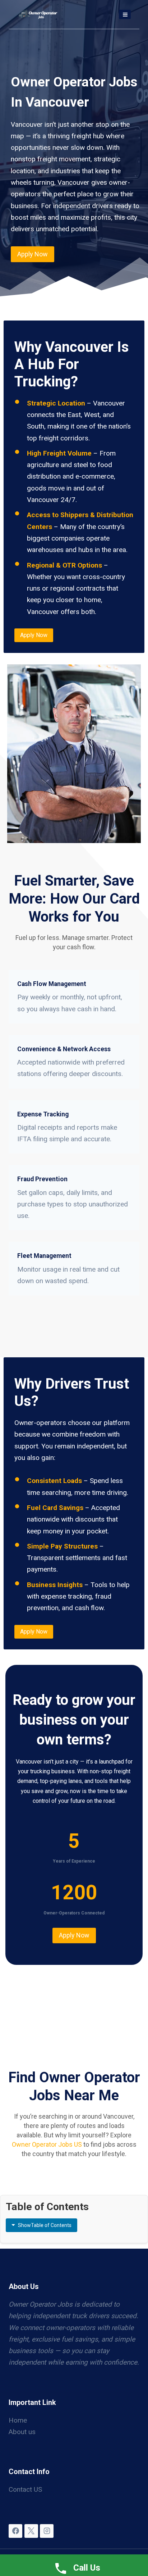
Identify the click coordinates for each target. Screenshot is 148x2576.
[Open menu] (125, 14)
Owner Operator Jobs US (47, 2144)
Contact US (25, 2489)
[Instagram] (47, 2531)
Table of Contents (45, 2225)
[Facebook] (15, 2531)
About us (22, 2432)
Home (18, 2420)
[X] (31, 2531)
